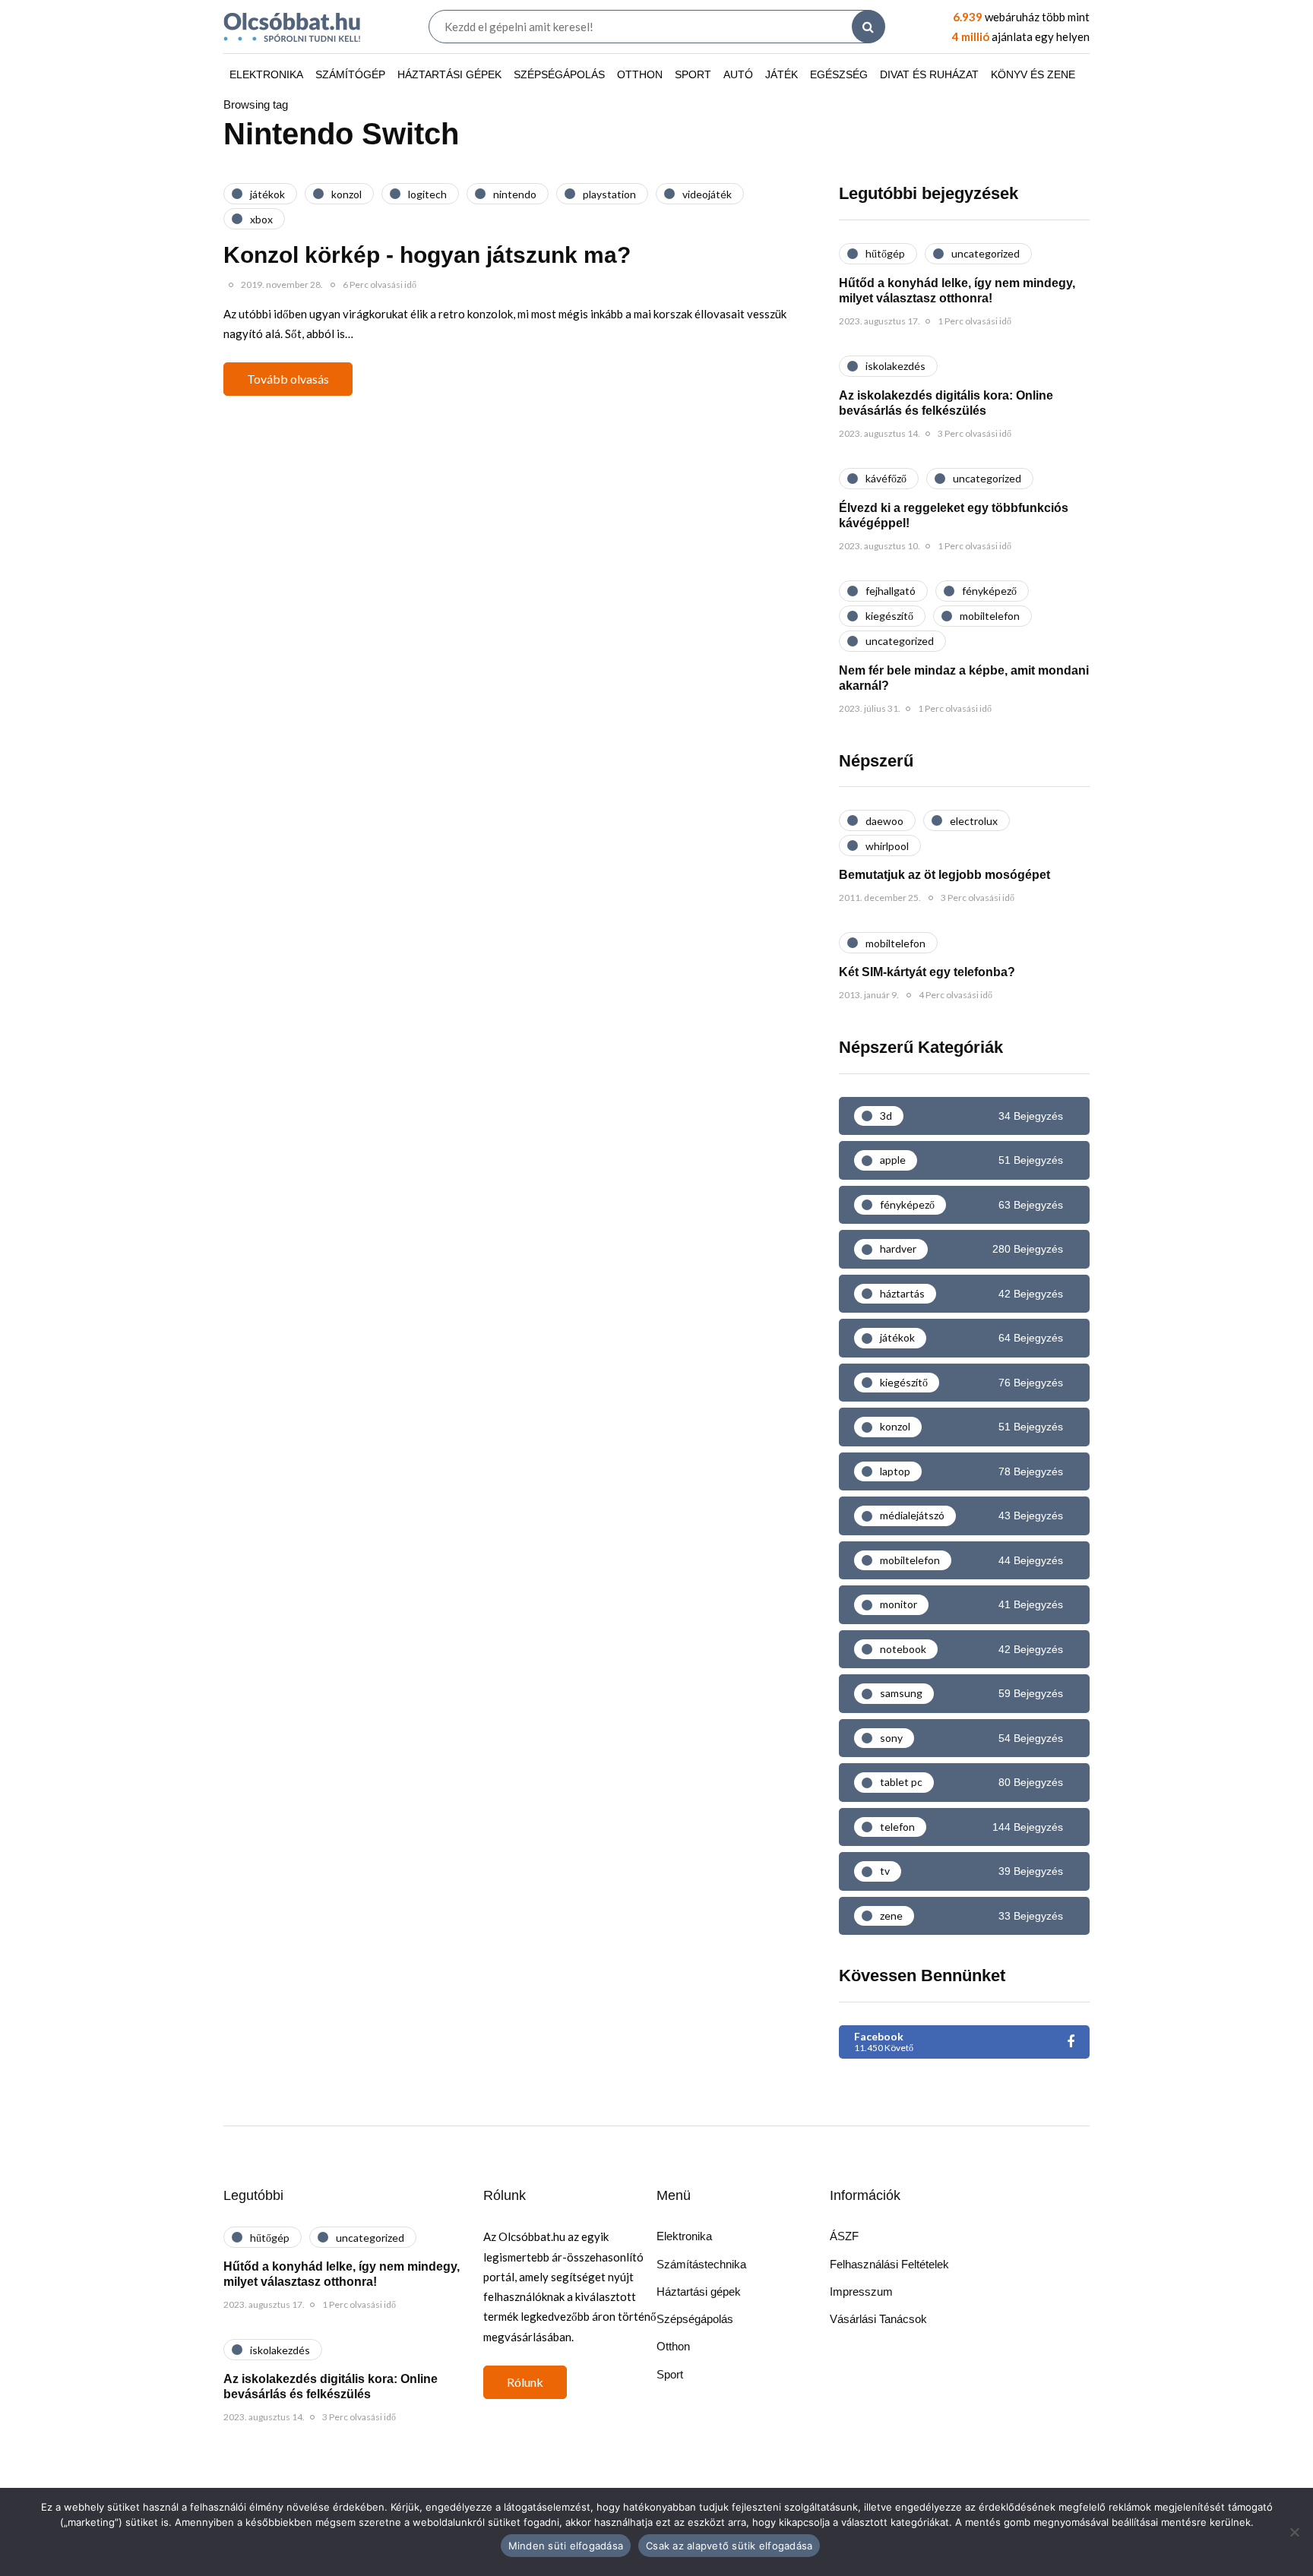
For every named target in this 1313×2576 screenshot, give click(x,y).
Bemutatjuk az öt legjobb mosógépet (944, 875)
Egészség (839, 74)
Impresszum (861, 2292)
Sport (693, 74)
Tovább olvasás (288, 379)
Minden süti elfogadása (566, 2546)
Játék (781, 74)
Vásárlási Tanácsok (878, 2319)
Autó (738, 74)
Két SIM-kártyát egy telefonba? (927, 972)
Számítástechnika (701, 2264)
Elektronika (266, 74)
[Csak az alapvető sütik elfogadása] (1294, 2532)
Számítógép (350, 74)
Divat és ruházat (929, 74)
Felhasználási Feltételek (889, 2264)
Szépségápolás (559, 74)
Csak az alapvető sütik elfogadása (729, 2546)
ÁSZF (844, 2236)
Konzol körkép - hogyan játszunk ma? (427, 255)
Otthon (640, 74)
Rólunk (525, 2382)
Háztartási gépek (449, 74)
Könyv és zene (1033, 74)
